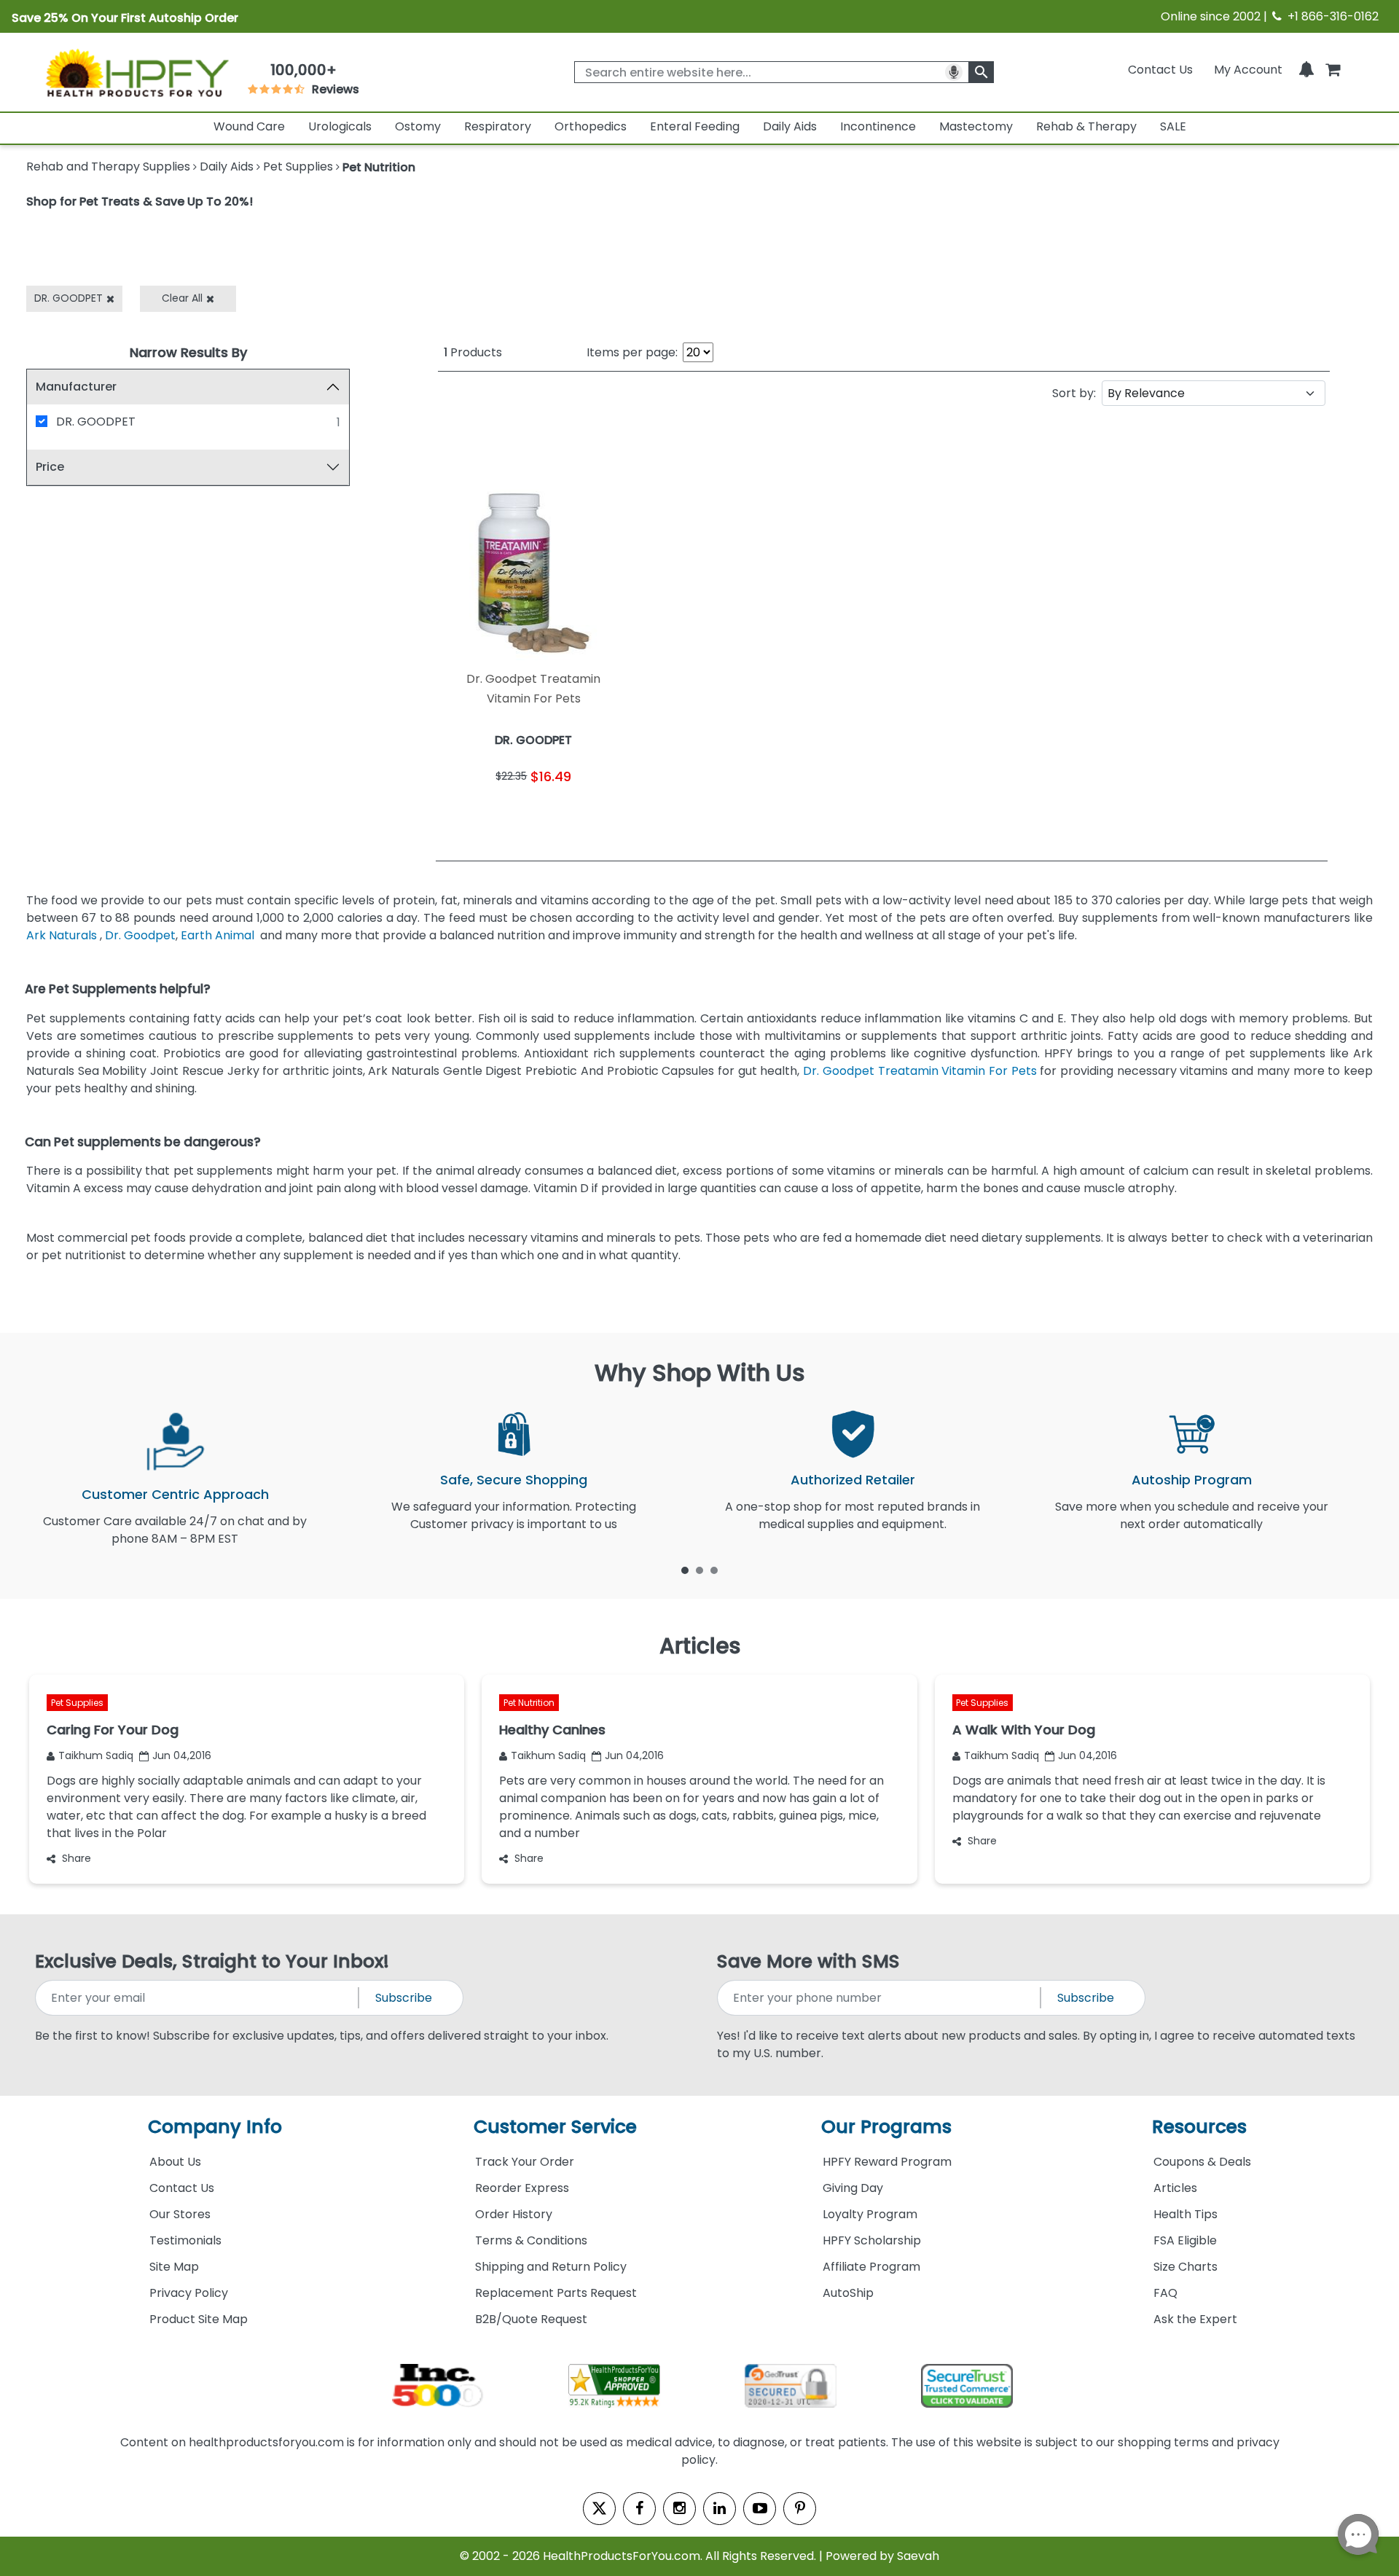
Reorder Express (522, 2188)
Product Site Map (199, 2319)
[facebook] (639, 2509)
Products (473, 352)
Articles (1175, 2188)
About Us (175, 2162)
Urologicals (340, 126)
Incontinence (878, 126)
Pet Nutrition (529, 1703)
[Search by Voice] (954, 72)
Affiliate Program (871, 2267)
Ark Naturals (62, 935)
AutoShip (848, 2293)
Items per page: (632, 352)
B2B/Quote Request (531, 2319)
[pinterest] (800, 2509)
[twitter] (599, 2509)
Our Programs (886, 2127)
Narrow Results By (188, 352)
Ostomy (418, 126)
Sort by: (1074, 393)
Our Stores (180, 2214)
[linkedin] (720, 2509)
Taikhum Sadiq (96, 1755)
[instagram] (679, 2509)
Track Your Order (525, 2162)
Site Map (174, 2267)
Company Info (215, 2127)
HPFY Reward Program (887, 2162)
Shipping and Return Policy (551, 2267)
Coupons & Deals (1202, 2162)
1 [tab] (685, 1570)
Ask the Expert (1195, 2319)
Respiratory (498, 126)
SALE (1173, 126)
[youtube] (760, 2509)
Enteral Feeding (695, 126)
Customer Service (555, 2127)
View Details (583, 812)
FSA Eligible (1185, 2240)
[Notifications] (1306, 70)
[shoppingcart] (1333, 70)
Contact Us (1160, 70)
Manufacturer (76, 387)
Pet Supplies (77, 1703)
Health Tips (1186, 2214)
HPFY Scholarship (872, 2240)
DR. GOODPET (96, 422)
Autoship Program (1192, 1480)
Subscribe (404, 1998)
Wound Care (249, 126)
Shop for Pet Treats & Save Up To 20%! (140, 201)
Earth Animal (218, 935)
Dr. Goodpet (140, 935)
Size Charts (1186, 2267)
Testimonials (185, 2240)
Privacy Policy (189, 2293)
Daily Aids (790, 126)
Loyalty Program (870, 2214)
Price (50, 467)
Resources (1199, 2127)
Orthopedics (591, 126)
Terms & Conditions (531, 2240)
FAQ (1165, 2293)
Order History (514, 2214)
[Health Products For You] (136, 72)
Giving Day (853, 2188)
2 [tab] (699, 1570)
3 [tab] (714, 1570)
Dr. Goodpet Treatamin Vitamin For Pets (920, 1071)
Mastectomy (976, 126)
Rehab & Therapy (1086, 126)
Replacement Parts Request (556, 2293)
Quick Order (486, 812)
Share (77, 1858)
